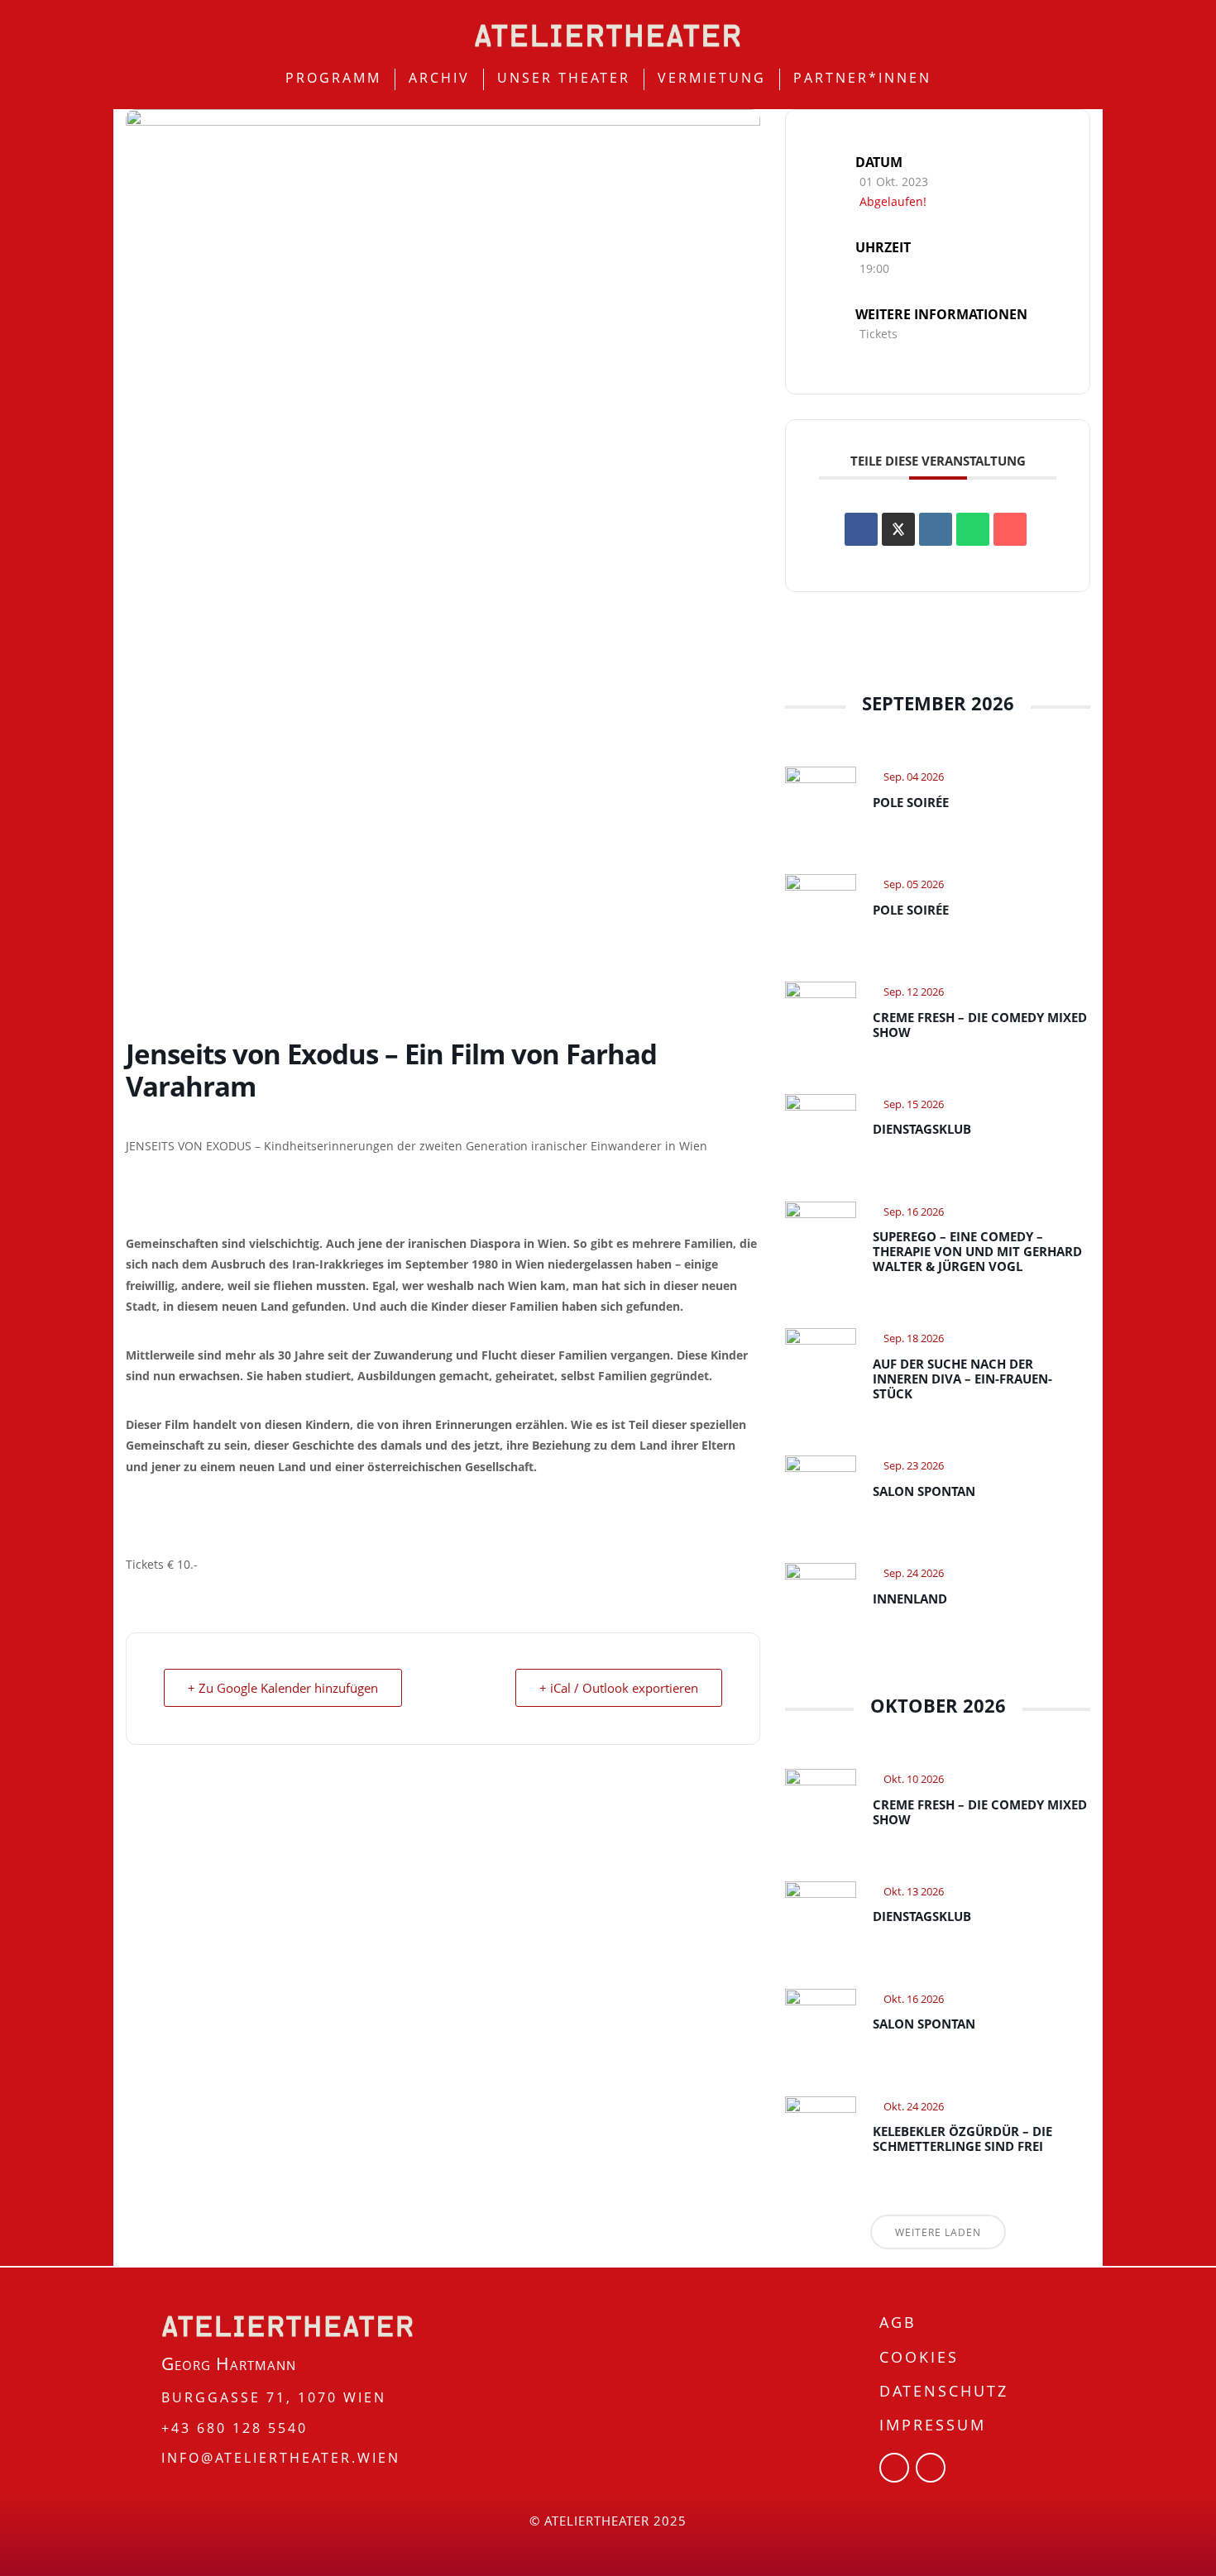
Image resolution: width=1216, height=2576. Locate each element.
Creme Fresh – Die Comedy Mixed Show (980, 1025)
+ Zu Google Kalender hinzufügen (283, 1688)
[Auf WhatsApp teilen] (973, 529)
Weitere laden (938, 2232)
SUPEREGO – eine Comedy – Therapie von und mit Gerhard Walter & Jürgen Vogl (977, 1251)
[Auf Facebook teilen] (861, 529)
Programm (333, 78)
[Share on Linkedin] (936, 529)
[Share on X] (898, 529)
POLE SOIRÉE (911, 802)
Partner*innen (862, 78)
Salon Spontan (924, 1491)
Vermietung (712, 78)
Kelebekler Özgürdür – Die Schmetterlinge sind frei (962, 2139)
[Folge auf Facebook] (894, 2468)
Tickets (878, 334)
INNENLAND (910, 1599)
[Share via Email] (1010, 529)
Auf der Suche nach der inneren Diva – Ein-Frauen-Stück (962, 1379)
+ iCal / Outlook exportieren (619, 1688)
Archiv (439, 78)
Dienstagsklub (922, 1129)
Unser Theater (564, 78)
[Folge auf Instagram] (931, 2468)
